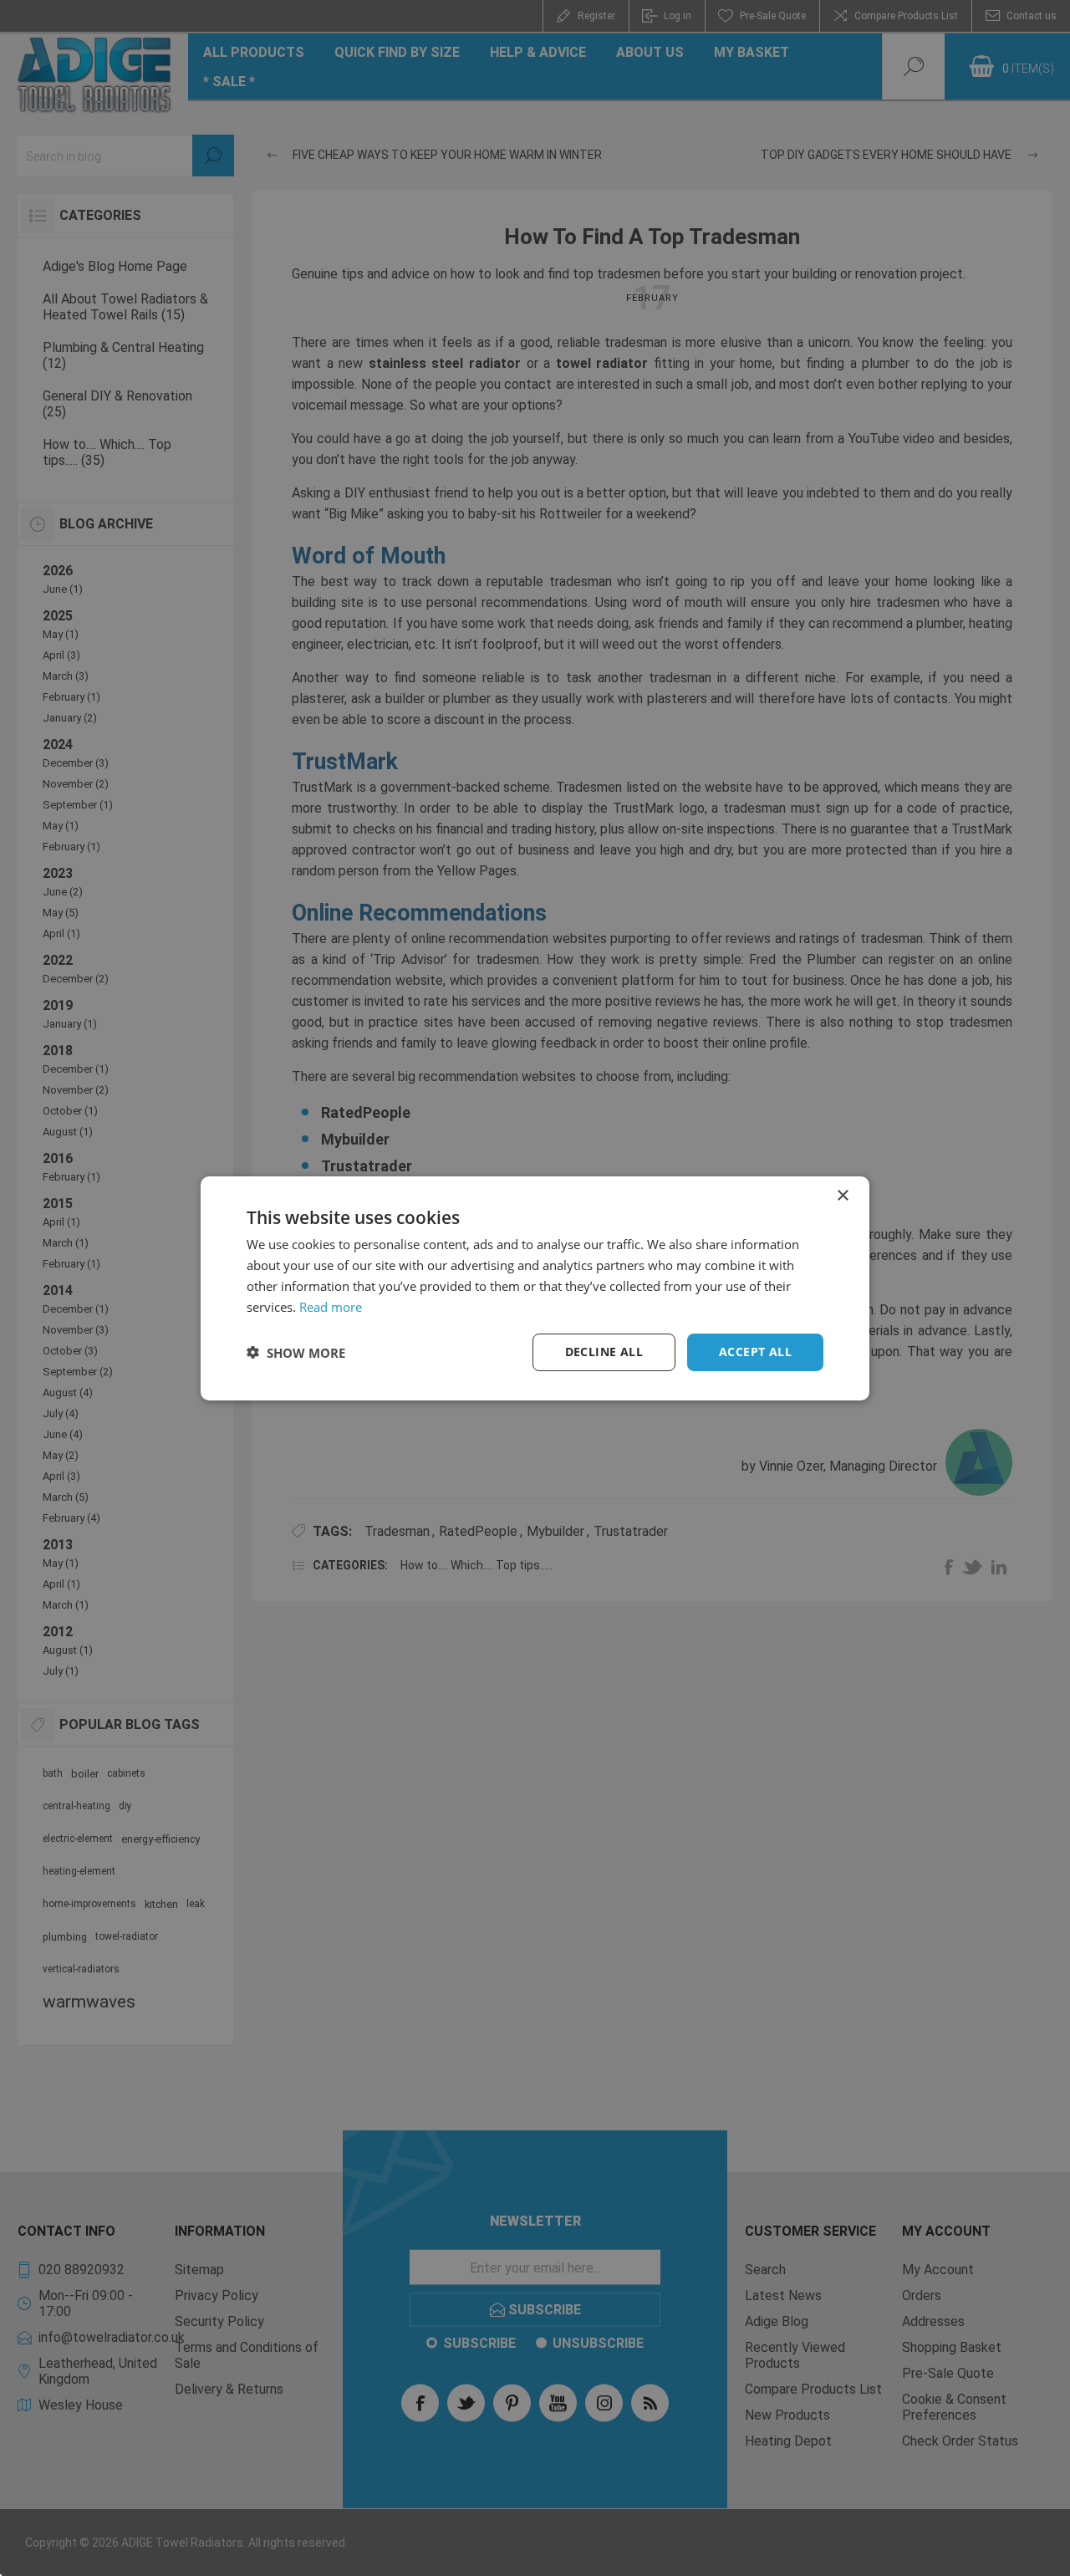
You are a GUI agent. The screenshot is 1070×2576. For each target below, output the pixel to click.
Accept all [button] (755, 1352)
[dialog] (535, 1288)
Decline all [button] (604, 1352)
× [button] (842, 1195)
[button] (296, 1352)
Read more (331, 1306)
